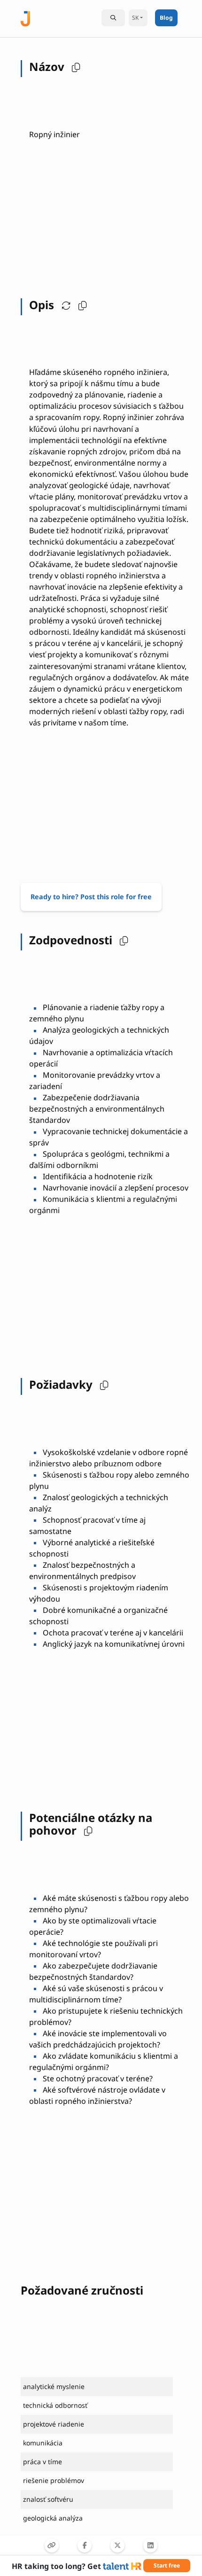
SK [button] (135, 18)
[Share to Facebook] (85, 2545)
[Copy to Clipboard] (52, 2545)
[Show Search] (113, 18)
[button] (74, 67)
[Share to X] (117, 2545)
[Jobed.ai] (25, 18)
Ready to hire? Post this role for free (91, 897)
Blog (166, 18)
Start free (167, 2565)
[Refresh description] (64, 305)
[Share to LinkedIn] (150, 2545)
